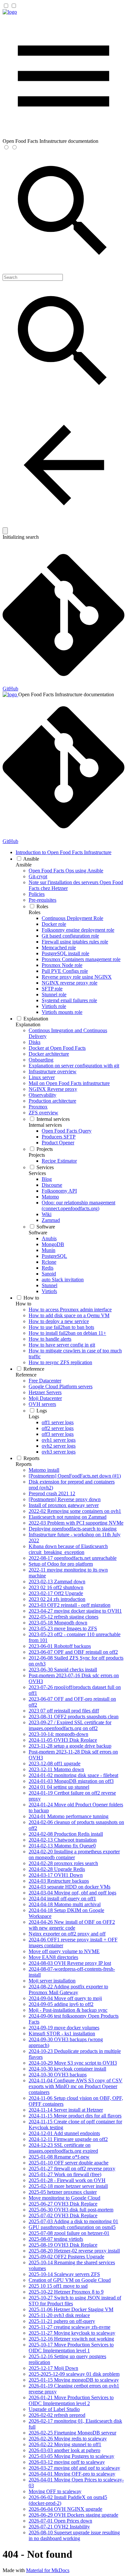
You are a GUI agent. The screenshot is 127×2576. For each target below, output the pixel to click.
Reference (26, 1375)
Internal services (45, 1125)
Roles (35, 912)
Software (38, 1233)
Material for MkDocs (48, 2570)
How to (23, 1304)
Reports (24, 1464)
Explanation (28, 1024)
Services (37, 1173)
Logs (34, 1416)
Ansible (24, 865)
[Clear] (5, 531)
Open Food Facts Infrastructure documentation (66, 694)
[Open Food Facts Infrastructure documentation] (10, 12)
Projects (37, 1155)
